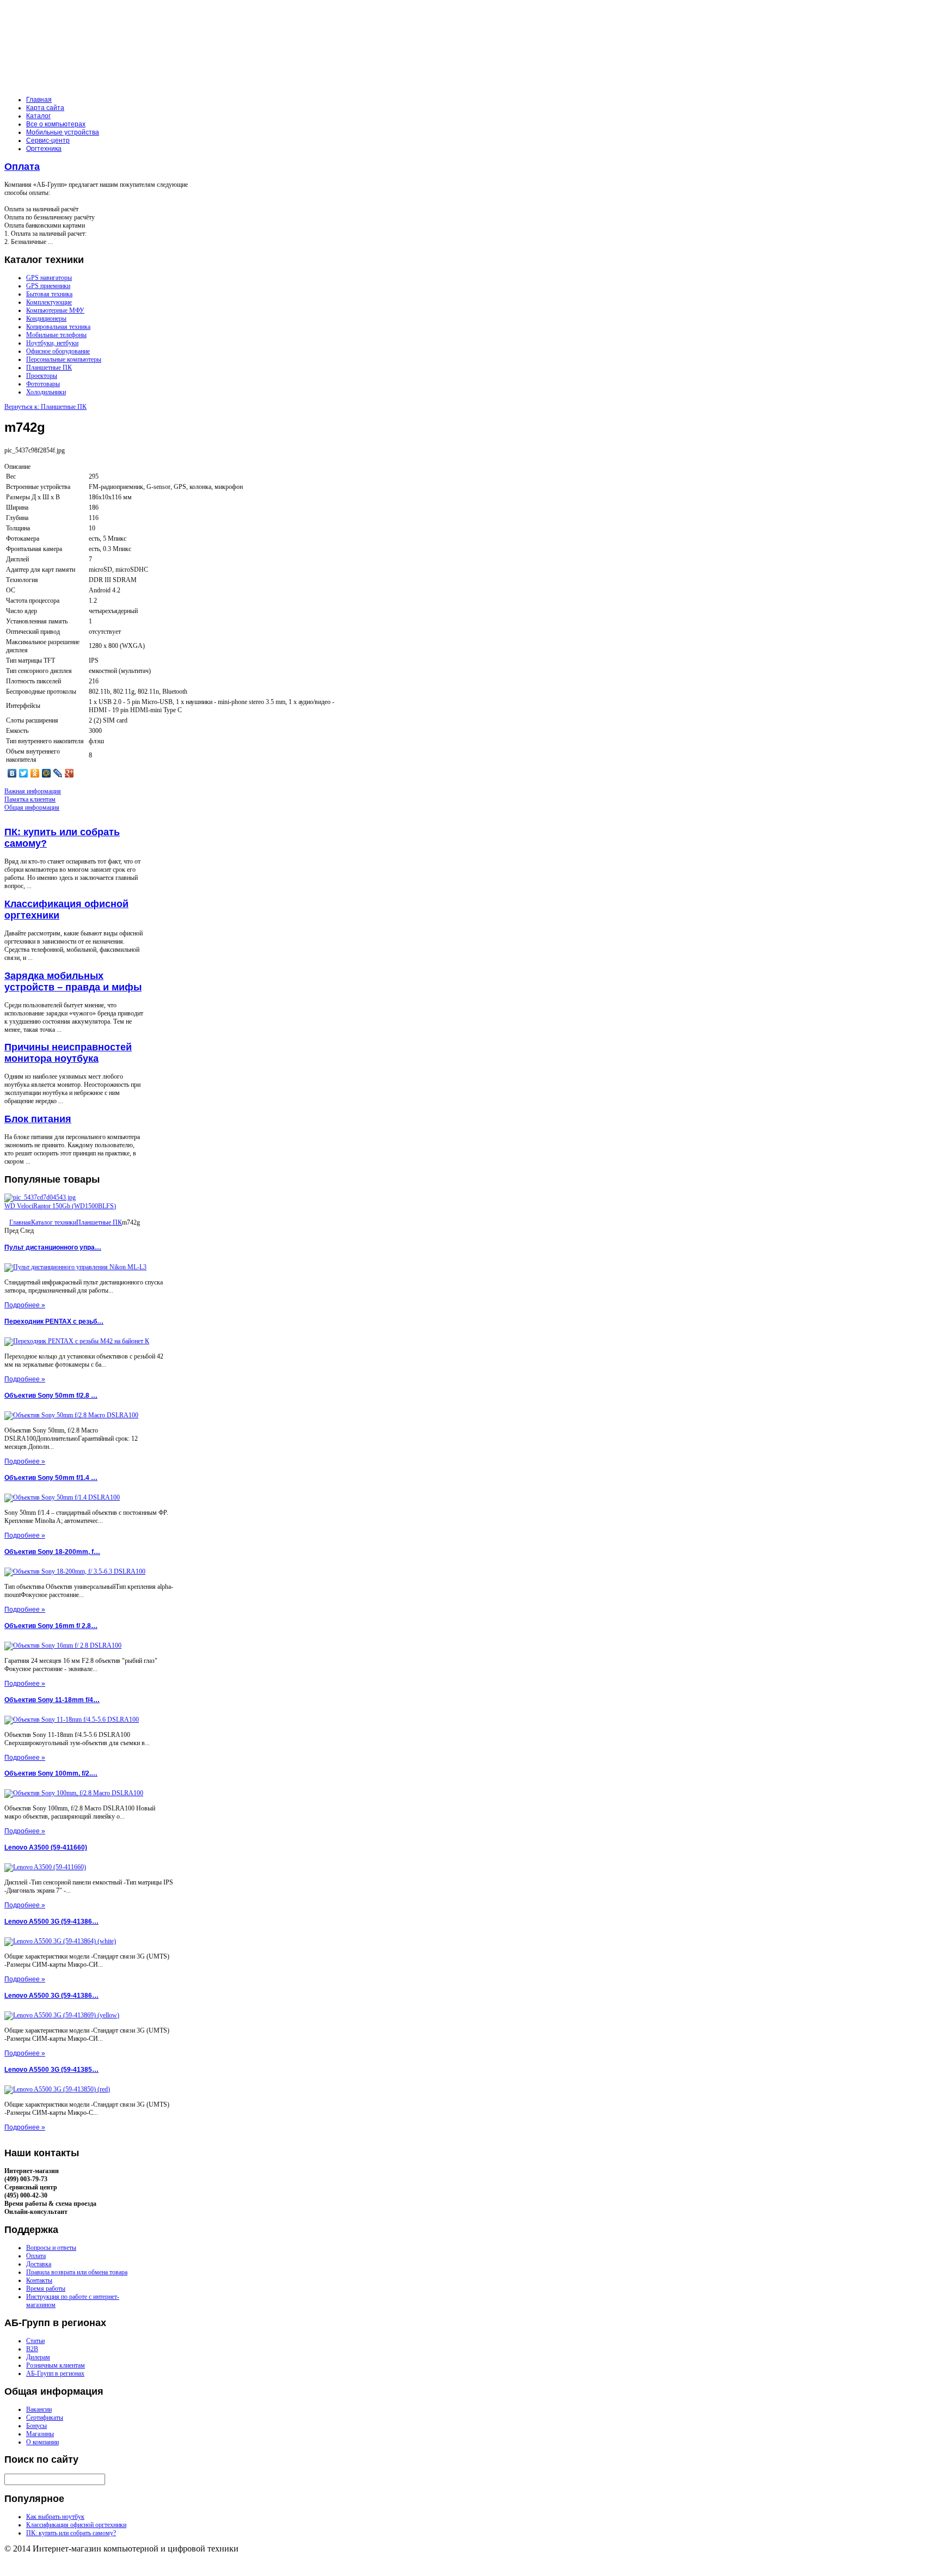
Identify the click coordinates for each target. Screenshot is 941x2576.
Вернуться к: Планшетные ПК (45, 407)
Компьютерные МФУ (55, 310)
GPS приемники (48, 286)
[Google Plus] (69, 773)
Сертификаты (45, 2418)
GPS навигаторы (49, 278)
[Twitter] (24, 773)
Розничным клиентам (56, 2365)
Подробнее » (25, 1305)
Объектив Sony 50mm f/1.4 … (51, 1478)
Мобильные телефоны (56, 335)
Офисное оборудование (58, 351)
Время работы (46, 2289)
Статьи (35, 2341)
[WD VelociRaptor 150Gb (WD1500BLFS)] (40, 1197)
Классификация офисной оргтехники (76, 2525)
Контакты (39, 2280)
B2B (32, 2349)
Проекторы (42, 376)
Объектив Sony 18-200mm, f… (52, 1552)
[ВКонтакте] (12, 773)
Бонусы (36, 2426)
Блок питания (38, 1119)
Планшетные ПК (49, 368)
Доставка (39, 2264)
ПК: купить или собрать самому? (71, 2533)
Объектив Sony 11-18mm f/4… (52, 1700)
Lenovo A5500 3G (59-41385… (51, 2070)
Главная (20, 1222)
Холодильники (46, 392)
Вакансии (39, 2409)
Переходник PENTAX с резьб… (54, 1321)
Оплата (22, 167)
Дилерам (38, 2357)
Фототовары (43, 384)
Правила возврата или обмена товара (77, 2272)
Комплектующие (49, 302)
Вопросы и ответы (51, 2248)
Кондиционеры (46, 319)
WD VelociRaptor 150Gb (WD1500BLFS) (60, 1206)
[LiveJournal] (58, 773)
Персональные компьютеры (64, 359)
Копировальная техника (58, 327)
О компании (42, 2442)
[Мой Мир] (47, 773)
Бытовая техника (49, 294)
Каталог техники (54, 1222)
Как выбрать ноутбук (55, 2517)
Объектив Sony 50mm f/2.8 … (51, 1396)
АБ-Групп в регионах (55, 2373)
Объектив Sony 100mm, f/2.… (51, 1773)
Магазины (40, 2434)
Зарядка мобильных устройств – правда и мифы (73, 981)
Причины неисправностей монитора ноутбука (68, 1053)
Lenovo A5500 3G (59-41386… (51, 1922)
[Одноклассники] (35, 773)
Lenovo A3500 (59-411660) (46, 1847)
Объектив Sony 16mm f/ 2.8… (51, 1626)
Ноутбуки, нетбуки (52, 343)
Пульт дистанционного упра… (53, 1247)
